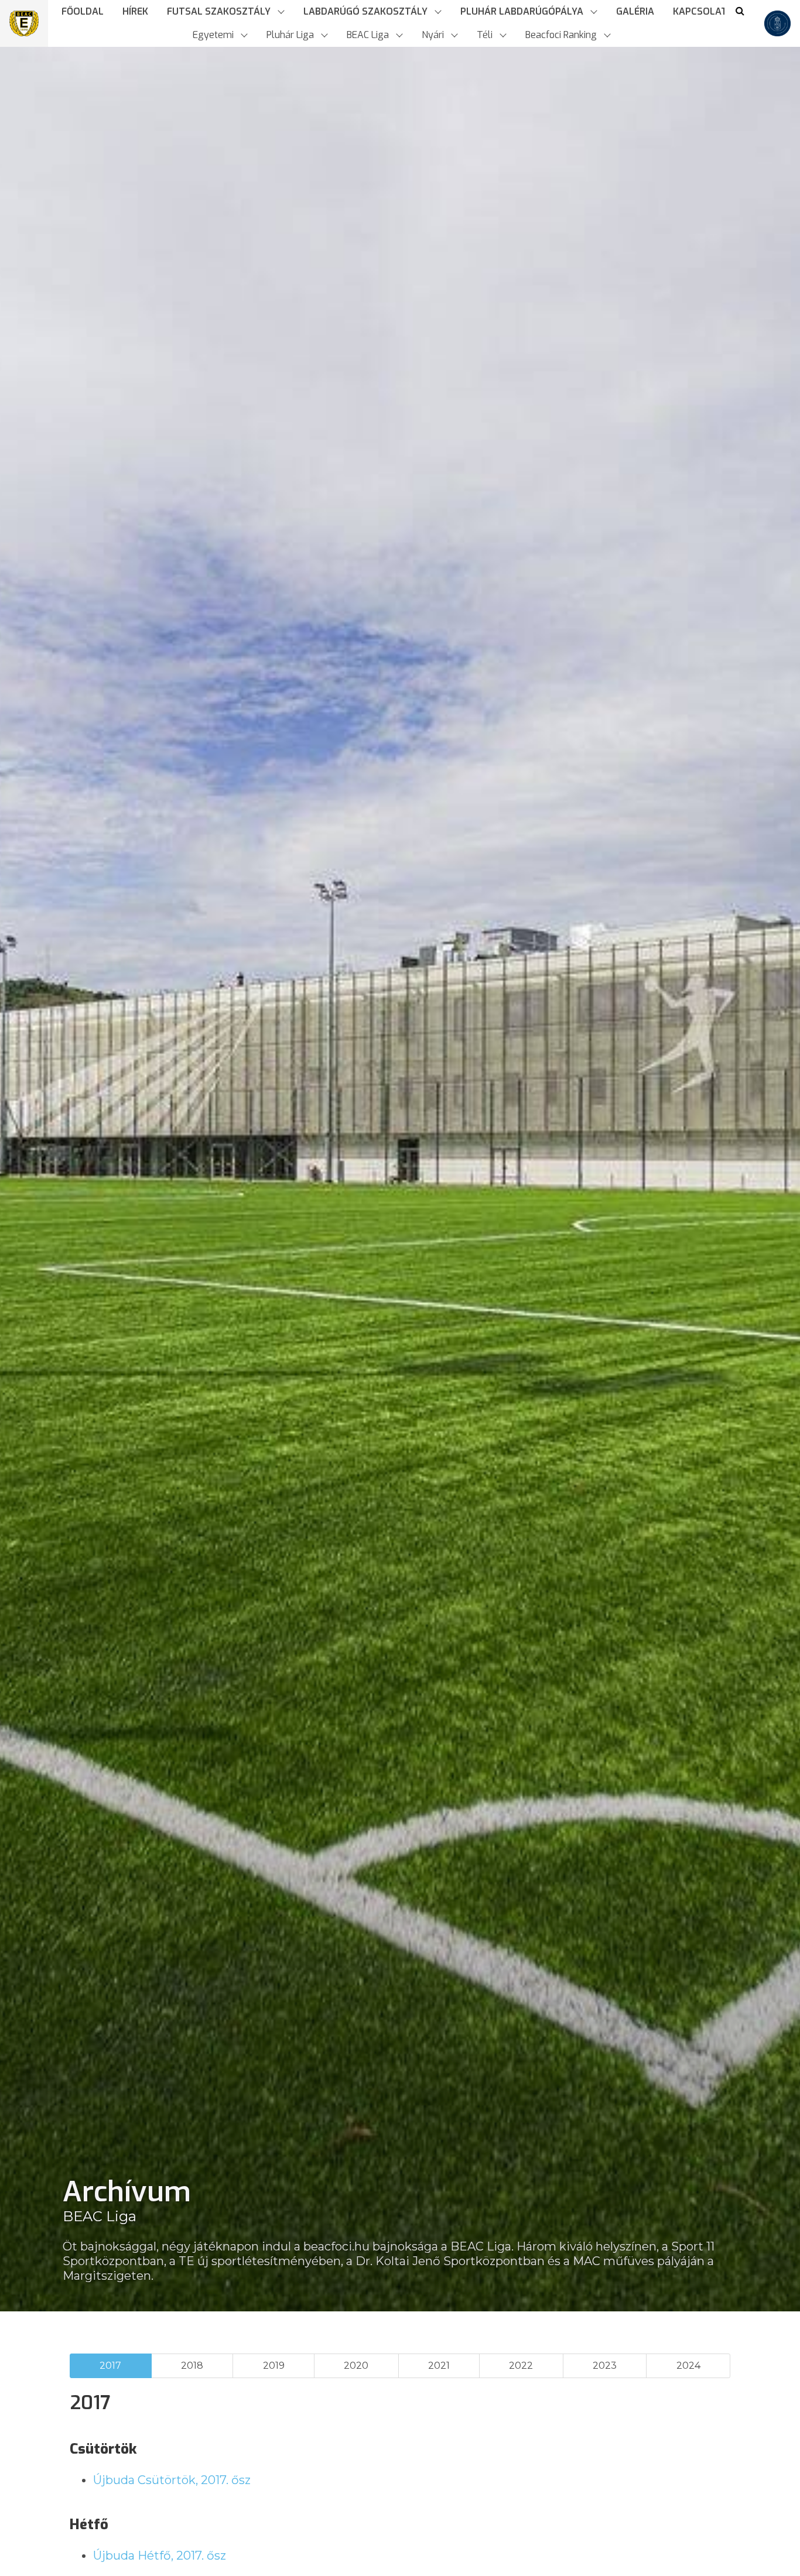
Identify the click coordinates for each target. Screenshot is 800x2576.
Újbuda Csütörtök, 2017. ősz (172, 2480)
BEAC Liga (100, 2216)
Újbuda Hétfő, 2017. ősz (160, 2556)
